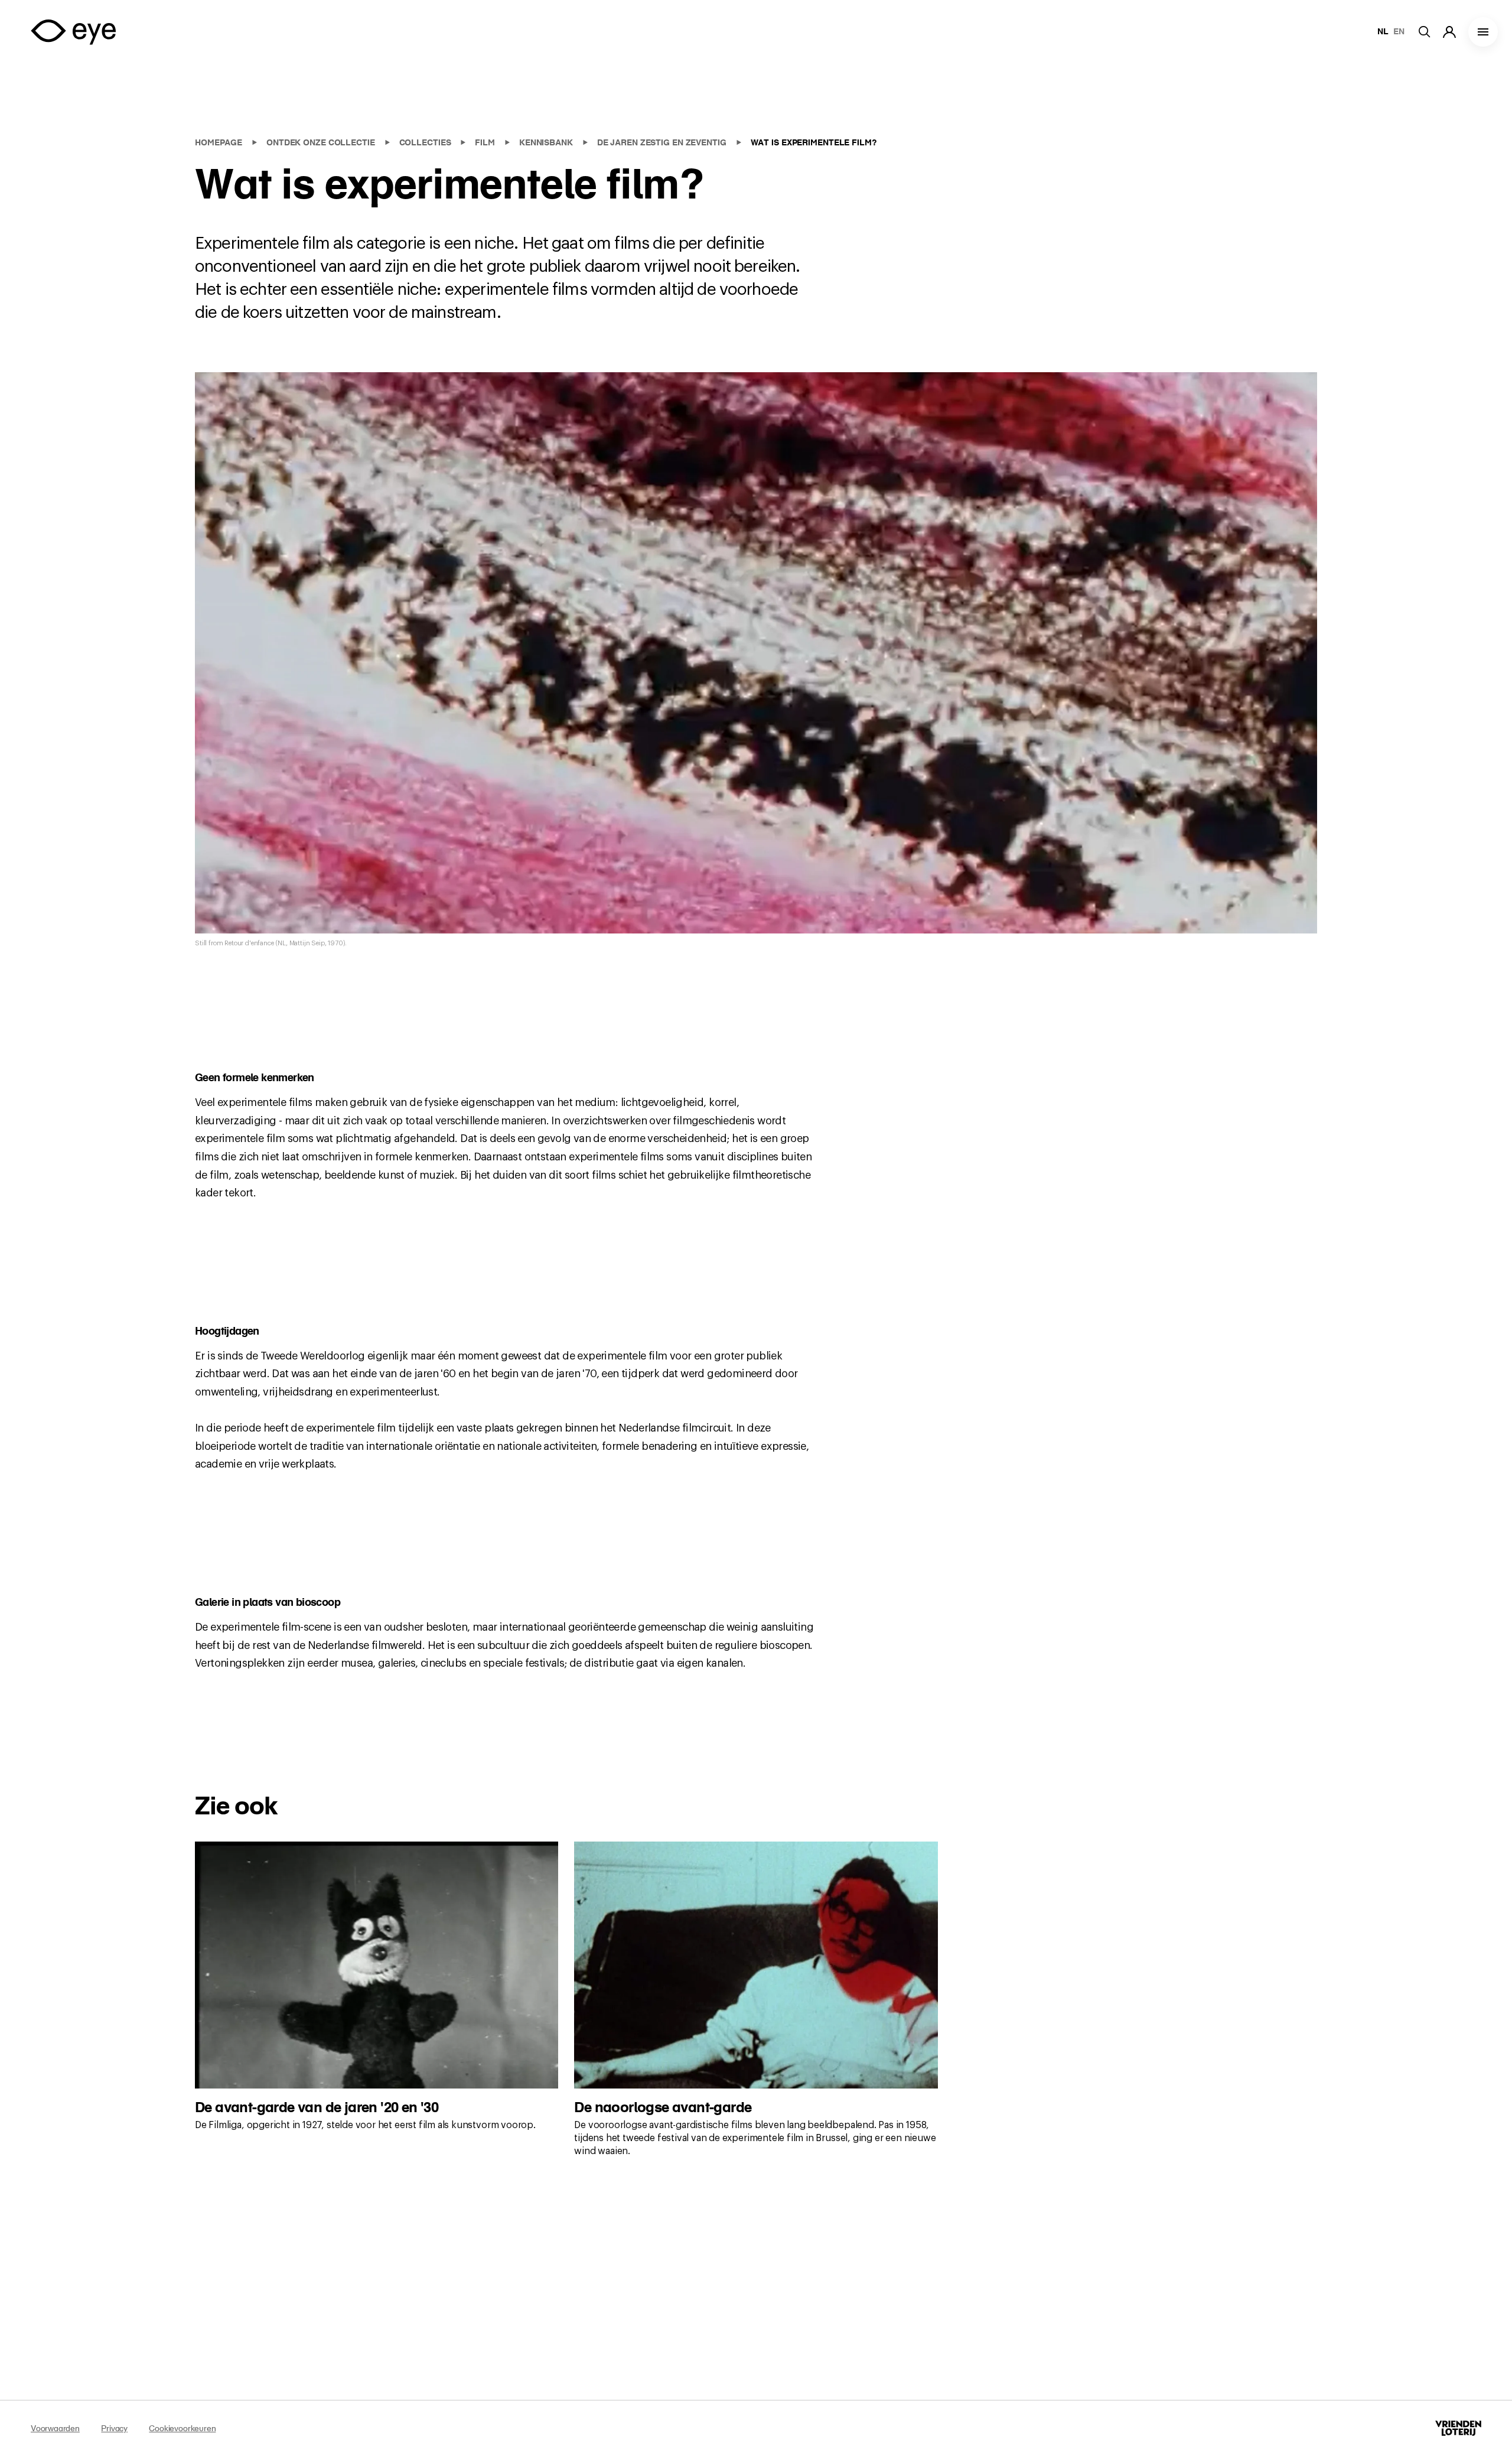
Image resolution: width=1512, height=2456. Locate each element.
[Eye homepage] (73, 32)
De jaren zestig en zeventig (663, 142)
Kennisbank (547, 142)
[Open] (1483, 32)
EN (1399, 31)
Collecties (426, 142)
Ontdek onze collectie (322, 142)
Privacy (114, 2428)
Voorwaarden (55, 2428)
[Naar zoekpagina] (1430, 32)
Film (486, 142)
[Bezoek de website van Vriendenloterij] (1458, 2428)
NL (1383, 31)
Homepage (220, 142)
